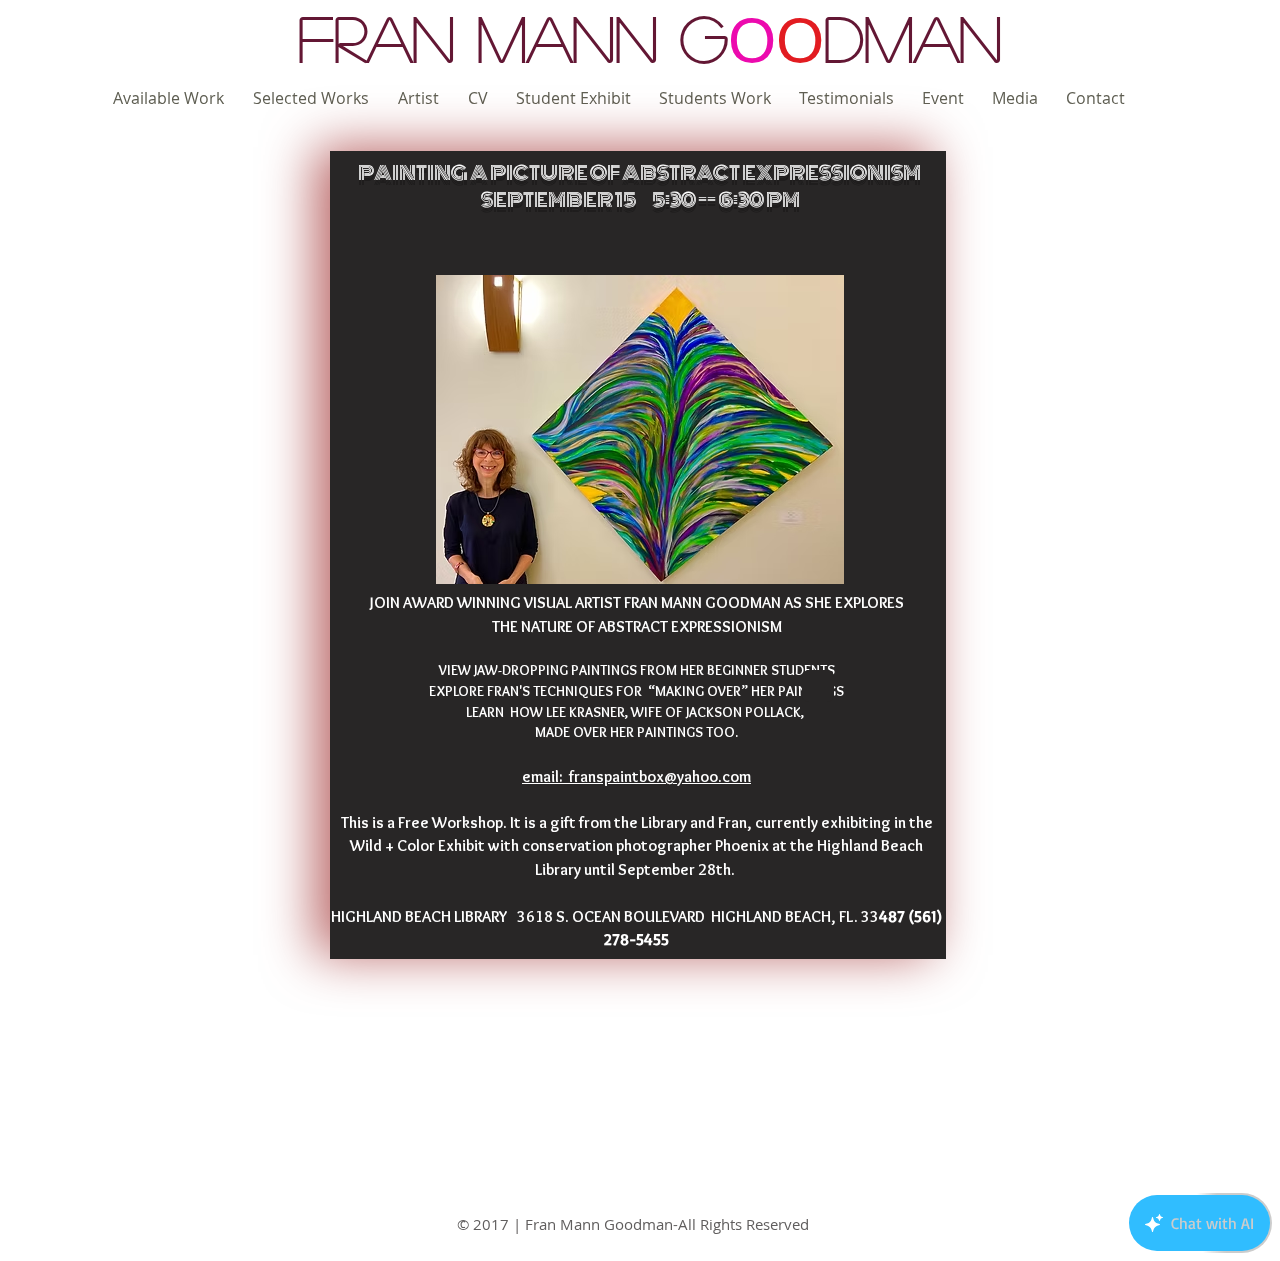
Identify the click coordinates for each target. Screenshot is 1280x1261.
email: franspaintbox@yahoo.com (636, 776)
